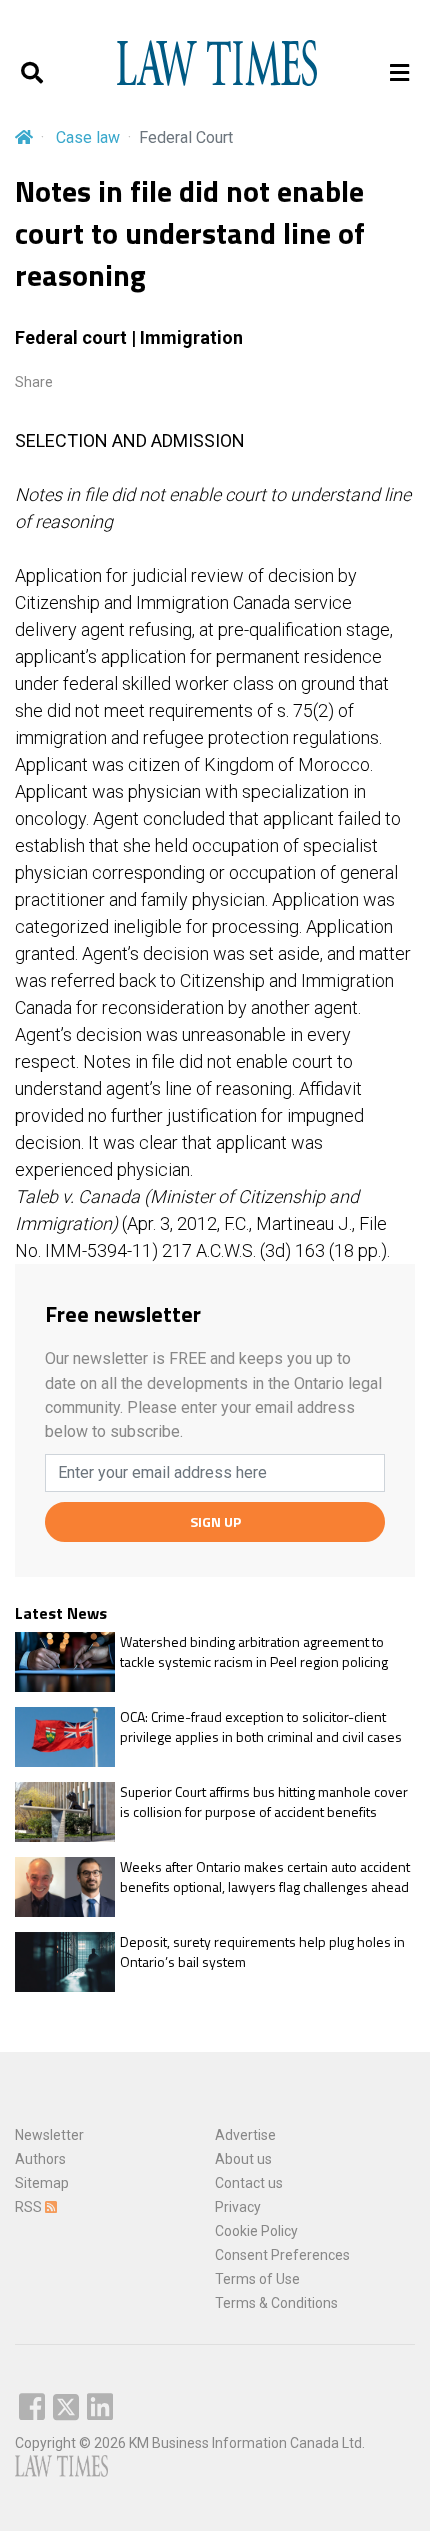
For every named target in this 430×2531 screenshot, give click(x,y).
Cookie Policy (256, 2231)
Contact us (249, 2183)
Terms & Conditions (276, 2303)
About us (243, 2159)
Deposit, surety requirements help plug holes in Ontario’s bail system (262, 1951)
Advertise (245, 2135)
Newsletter (49, 2135)
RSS (30, 2207)
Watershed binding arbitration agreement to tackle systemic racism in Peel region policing (254, 1651)
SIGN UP (215, 1521)
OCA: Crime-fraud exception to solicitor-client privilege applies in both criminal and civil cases (261, 1726)
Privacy (238, 2207)
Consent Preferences (282, 2255)
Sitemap (42, 2183)
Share (34, 382)
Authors (40, 2159)
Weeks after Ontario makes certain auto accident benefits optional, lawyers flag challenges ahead (265, 1876)
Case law (88, 137)
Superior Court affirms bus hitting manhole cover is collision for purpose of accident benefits (264, 1801)
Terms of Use (257, 2279)
